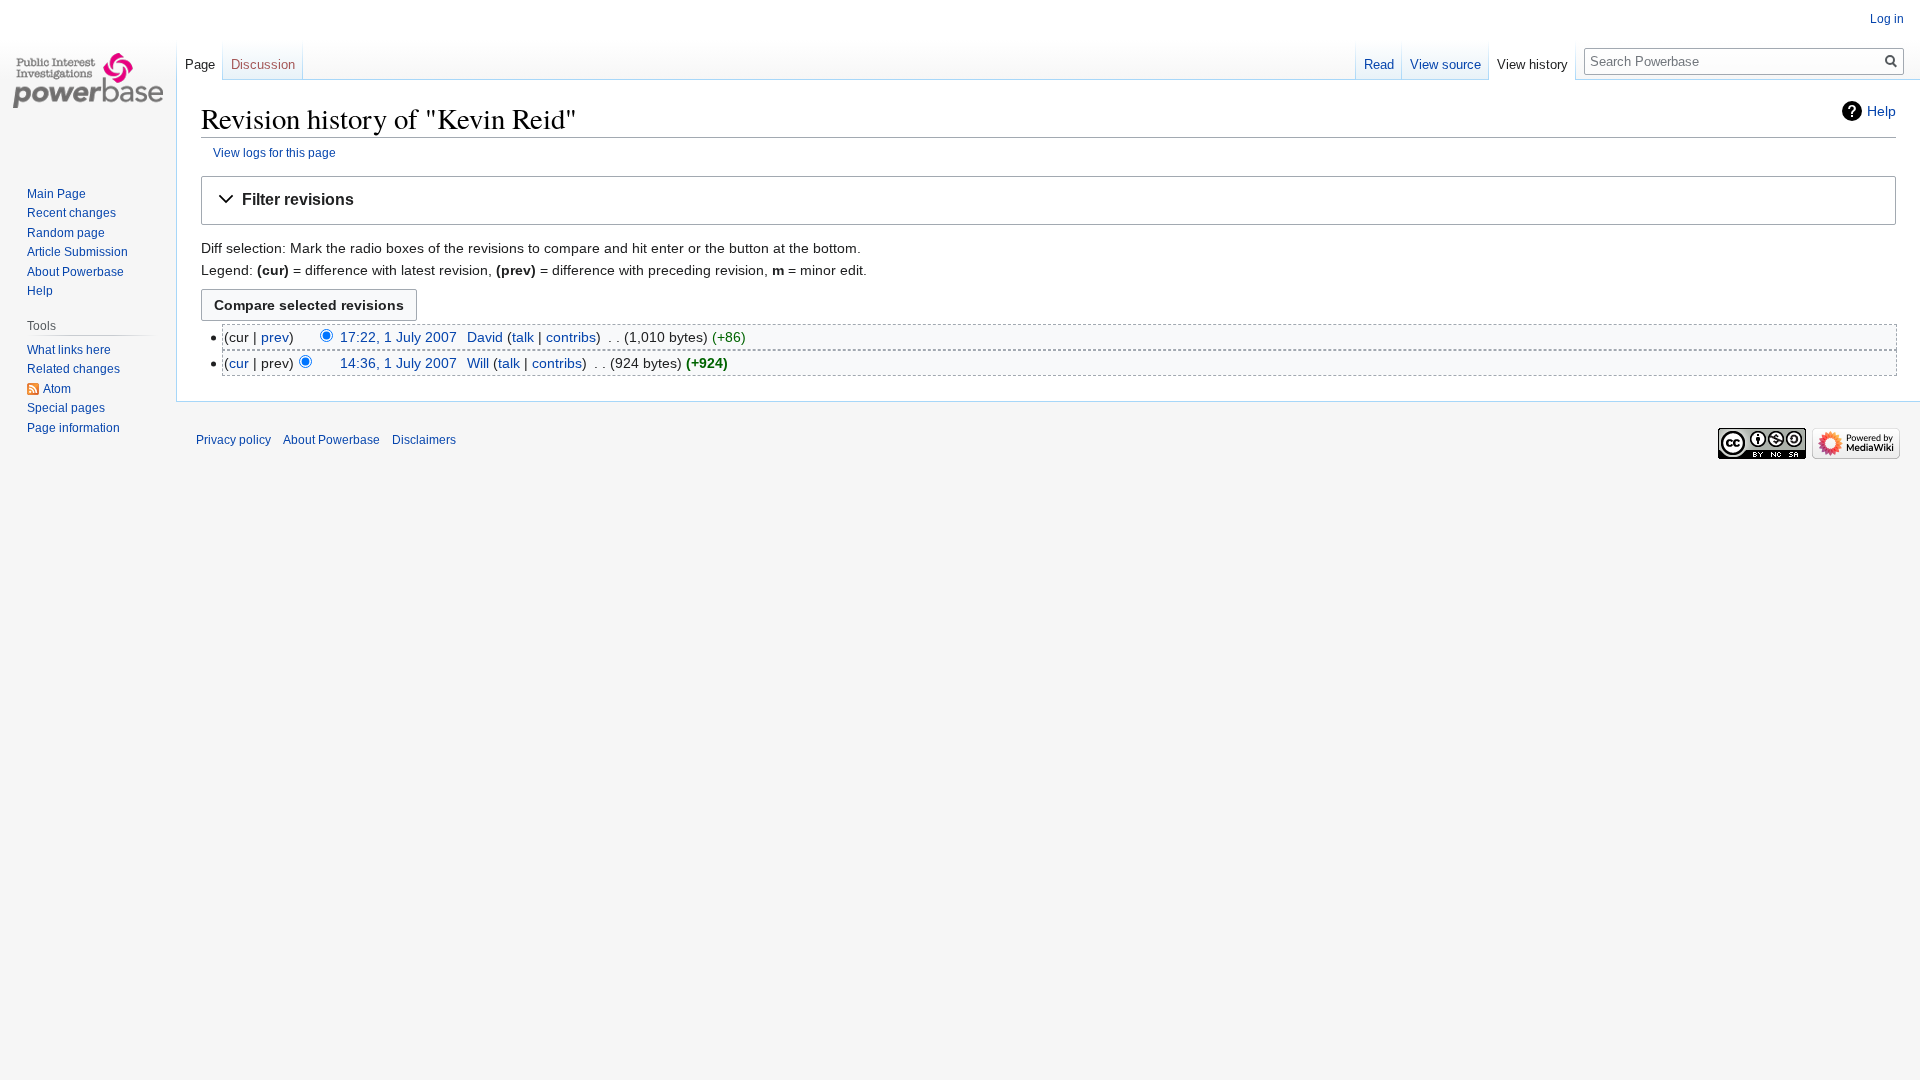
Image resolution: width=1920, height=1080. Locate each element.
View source (1445, 64)
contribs (571, 337)
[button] (1048, 200)
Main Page (56, 194)
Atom (57, 389)
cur (239, 363)
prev (275, 337)
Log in (1887, 19)
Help (1881, 111)
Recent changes (71, 213)
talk (523, 337)
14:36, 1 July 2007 (398, 363)
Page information (73, 428)
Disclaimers (424, 440)
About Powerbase (75, 272)
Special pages (66, 408)
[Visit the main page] (88, 80)
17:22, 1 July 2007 (398, 337)
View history (1532, 64)
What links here (69, 350)
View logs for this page (274, 152)
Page (200, 64)
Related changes (73, 369)
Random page (66, 233)
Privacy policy (233, 440)
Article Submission (77, 252)
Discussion (263, 64)
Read (1379, 64)
